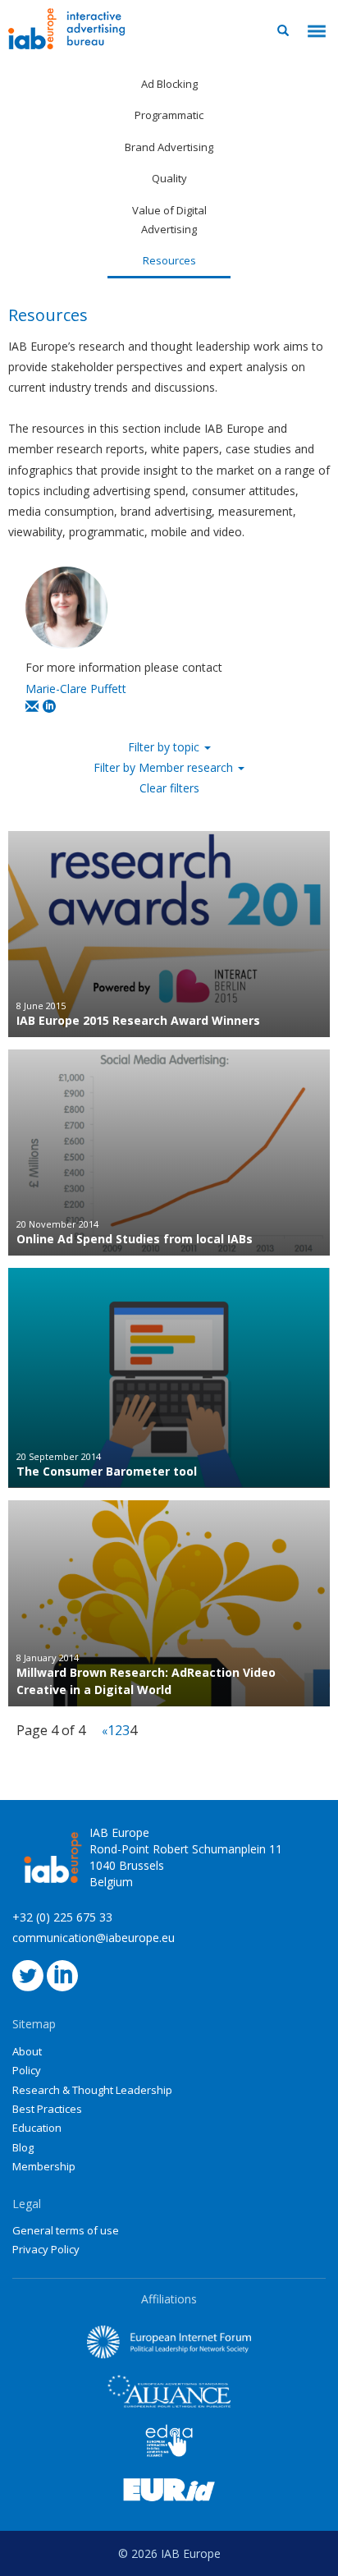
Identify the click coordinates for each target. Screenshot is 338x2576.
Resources (169, 260)
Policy (27, 2070)
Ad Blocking (169, 84)
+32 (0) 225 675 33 (62, 1917)
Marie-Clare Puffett (76, 689)
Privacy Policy (46, 2249)
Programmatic (169, 115)
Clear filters (169, 788)
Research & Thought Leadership (92, 2090)
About (27, 2051)
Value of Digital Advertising (169, 220)
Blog (23, 2147)
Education (37, 2128)
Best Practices (47, 2109)
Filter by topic (165, 747)
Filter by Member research (165, 767)
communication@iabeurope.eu (94, 1938)
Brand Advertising (169, 147)
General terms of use (66, 2230)
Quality (169, 178)
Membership (44, 2166)
